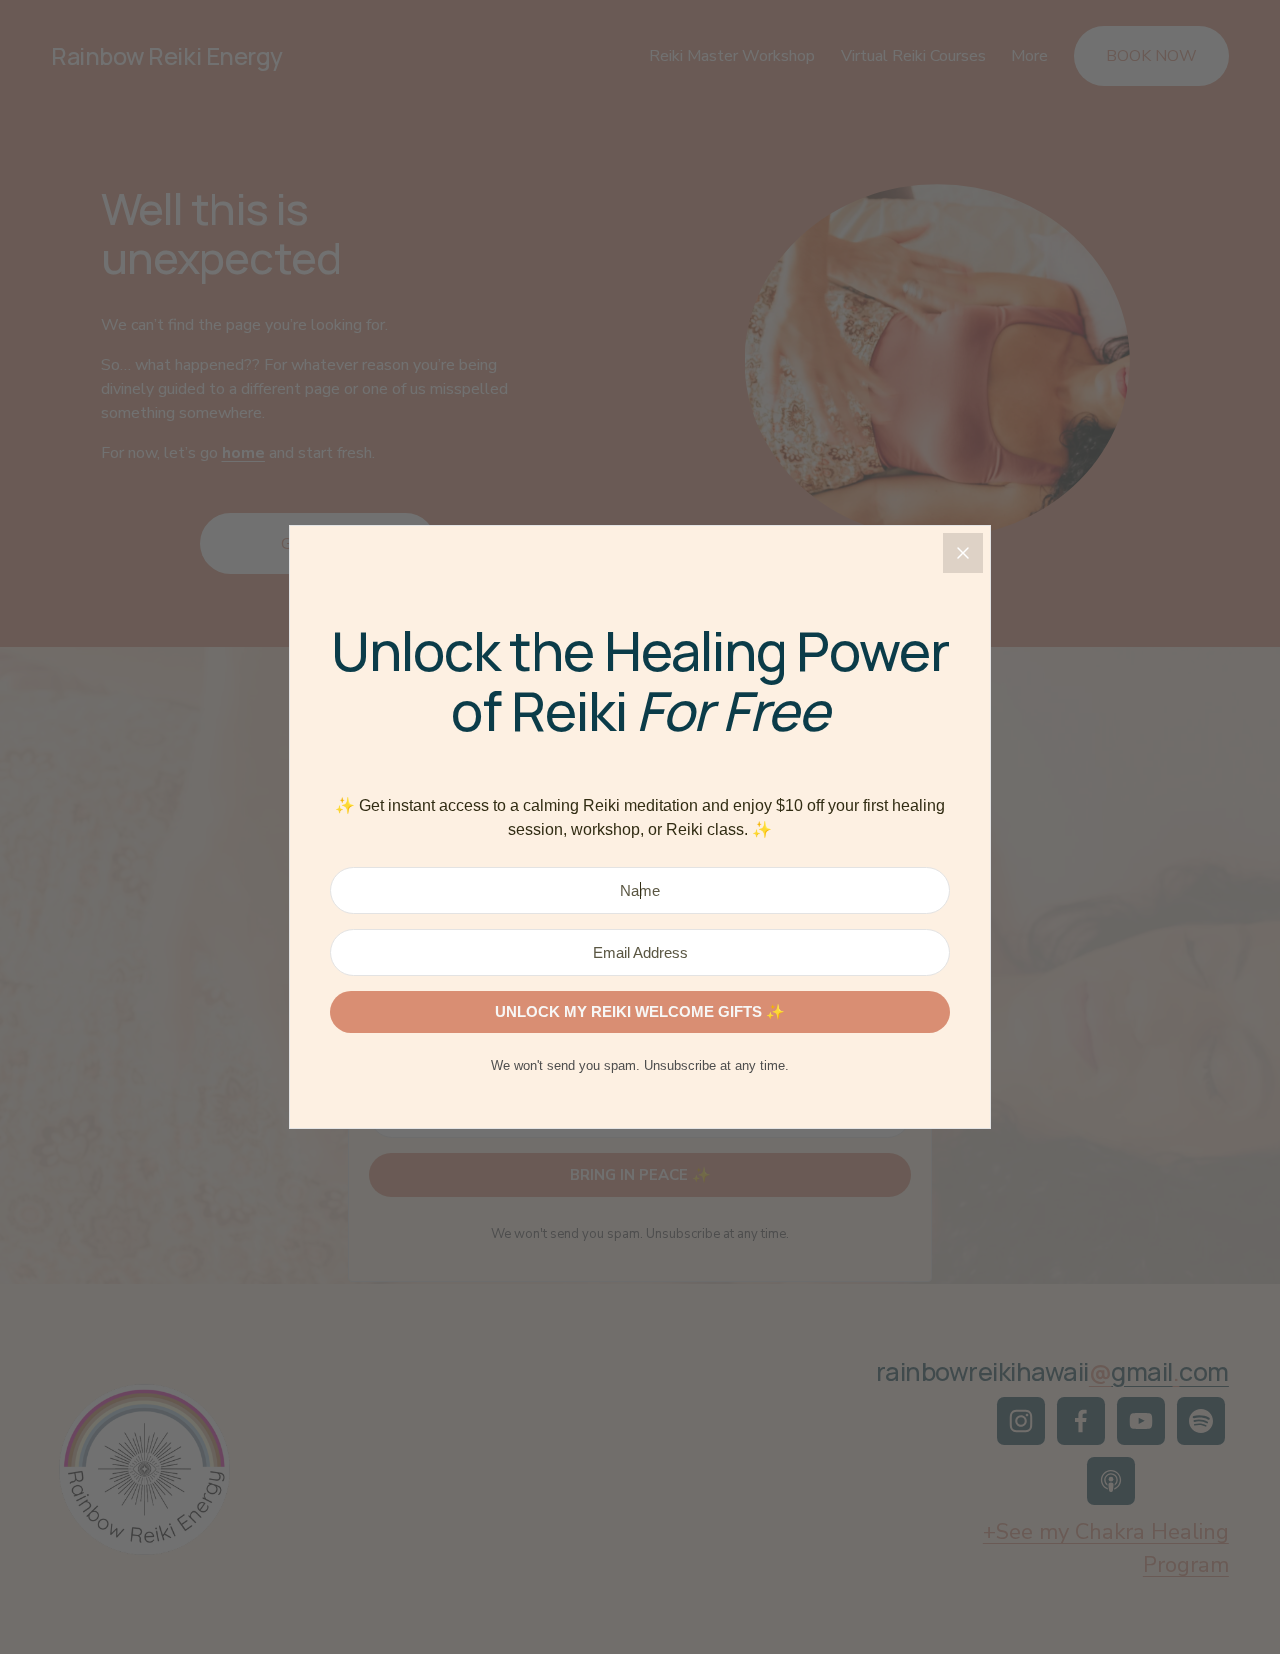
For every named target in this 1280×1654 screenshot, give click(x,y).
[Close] (963, 553)
